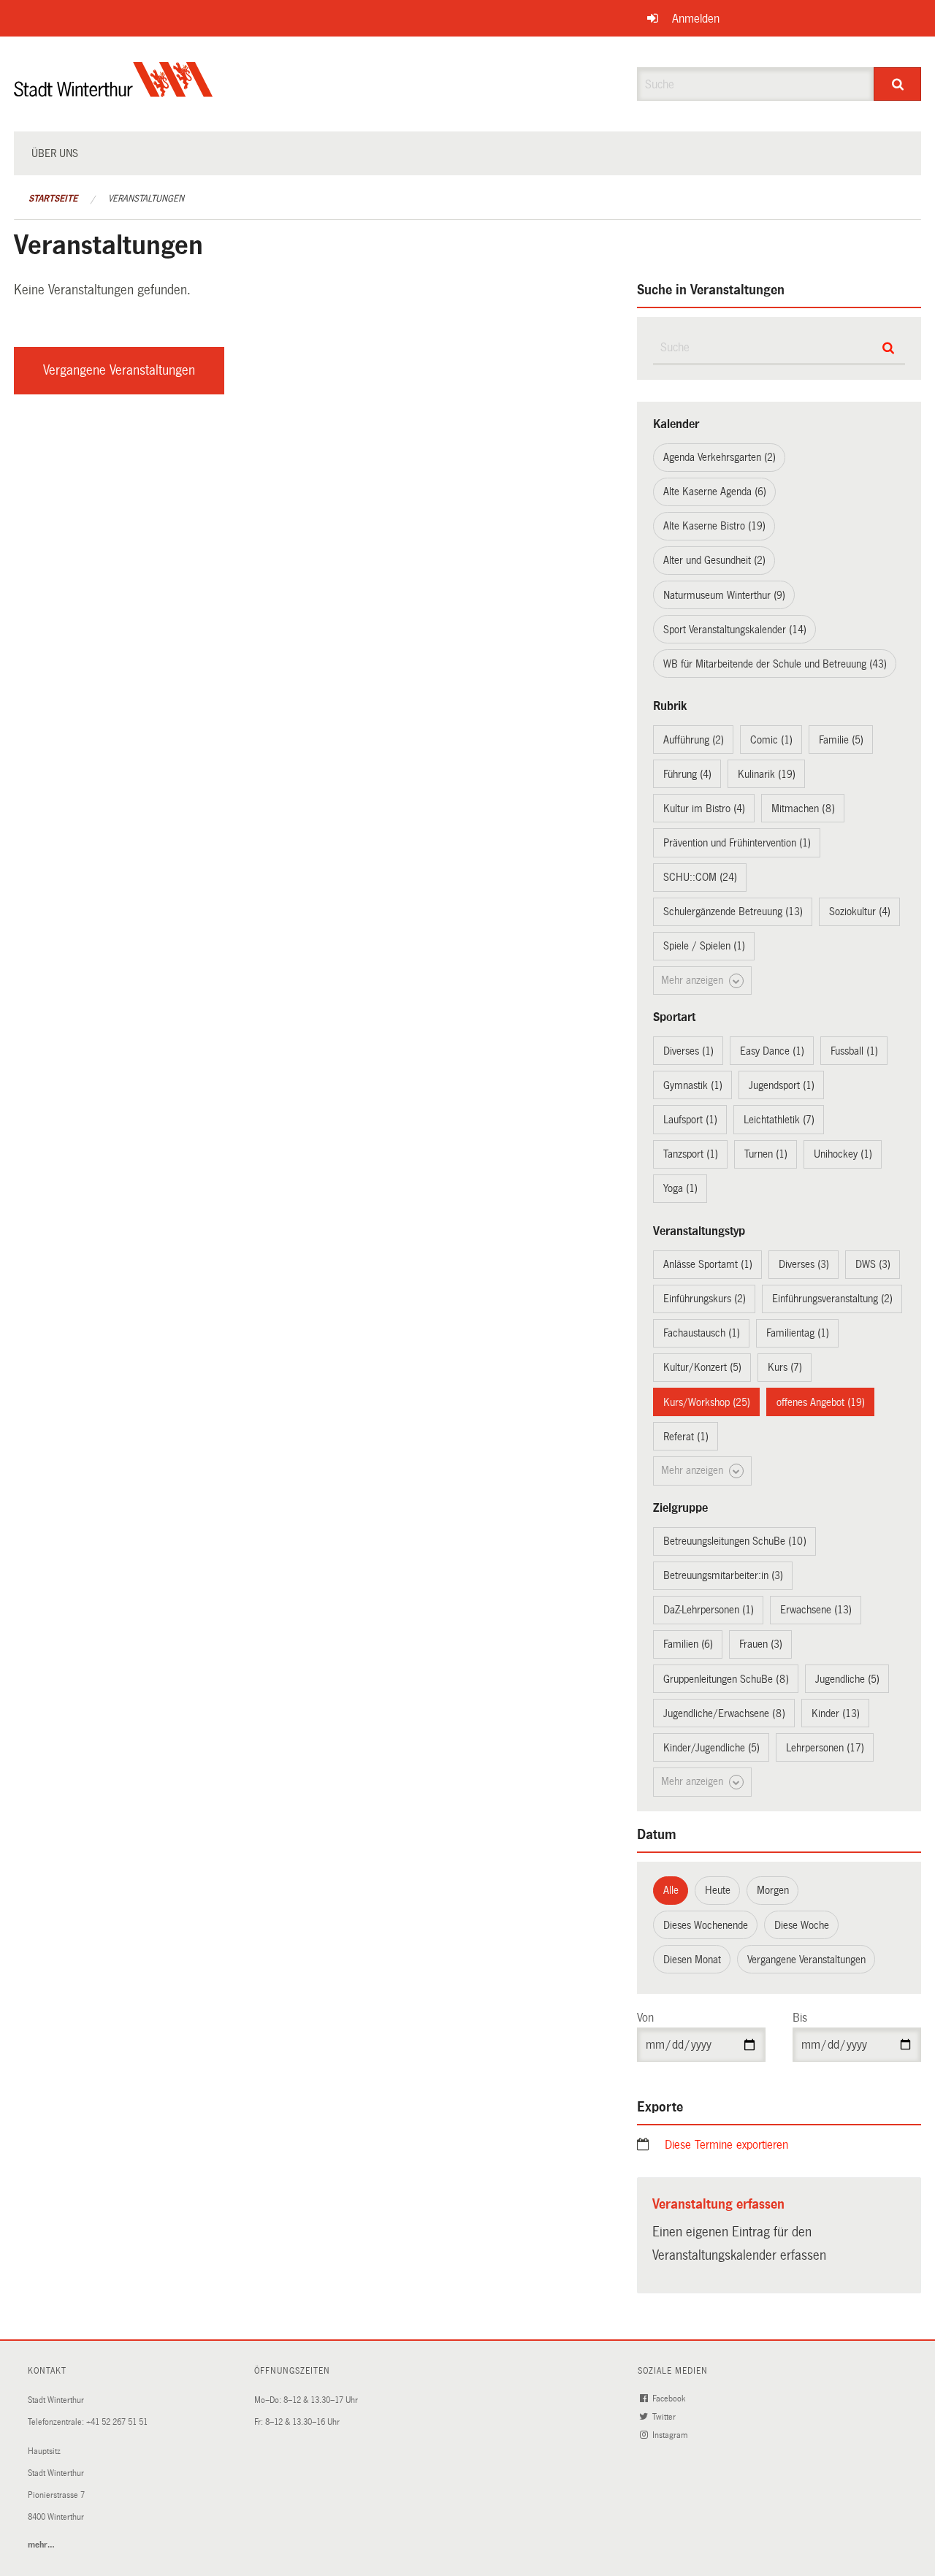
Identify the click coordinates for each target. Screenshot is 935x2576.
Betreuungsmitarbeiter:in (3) (723, 1575)
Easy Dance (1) (772, 1051)
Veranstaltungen (146, 199)
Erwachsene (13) (816, 1610)
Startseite (53, 199)
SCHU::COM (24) (700, 877)
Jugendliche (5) (847, 1679)
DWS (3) (873, 1264)
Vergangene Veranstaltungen (119, 370)
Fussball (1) (854, 1051)
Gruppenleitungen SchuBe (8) (726, 1679)
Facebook (670, 2399)
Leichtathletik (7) (779, 1120)
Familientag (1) (798, 1333)
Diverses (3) (804, 1264)
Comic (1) (771, 740)
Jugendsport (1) (782, 1085)
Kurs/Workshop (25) (707, 1402)
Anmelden (696, 19)
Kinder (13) (836, 1713)
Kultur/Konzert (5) (702, 1367)
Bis (800, 2018)
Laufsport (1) (690, 1120)
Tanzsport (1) (691, 1154)
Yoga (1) (680, 1188)
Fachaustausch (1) (702, 1333)
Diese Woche (802, 1925)
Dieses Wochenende (706, 1925)
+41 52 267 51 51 (117, 2422)
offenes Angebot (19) (821, 1402)
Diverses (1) (688, 1051)
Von (645, 2018)
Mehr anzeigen (694, 980)
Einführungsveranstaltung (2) (832, 1299)
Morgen (773, 1890)
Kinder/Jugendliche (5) (711, 1748)
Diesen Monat (692, 1960)
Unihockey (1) (843, 1154)
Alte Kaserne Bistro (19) (714, 526)
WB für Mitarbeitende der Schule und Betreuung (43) (775, 664)
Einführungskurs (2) (705, 1299)
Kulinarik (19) (767, 774)
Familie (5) (841, 740)
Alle (671, 1890)
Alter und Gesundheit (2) (714, 560)
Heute (718, 1890)
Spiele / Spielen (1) (704, 946)
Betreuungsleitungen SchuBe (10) (735, 1541)
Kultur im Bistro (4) (704, 809)
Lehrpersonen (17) (825, 1748)
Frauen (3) (761, 1644)
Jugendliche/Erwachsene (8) (724, 1713)
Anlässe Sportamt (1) (708, 1264)
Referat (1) (686, 1437)
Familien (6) (688, 1644)
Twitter (665, 2417)
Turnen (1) (766, 1154)
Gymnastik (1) (693, 1085)
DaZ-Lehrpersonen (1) (709, 1610)
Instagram (671, 2435)
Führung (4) (687, 774)
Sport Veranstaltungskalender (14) (735, 630)
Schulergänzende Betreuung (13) (733, 911)
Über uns (55, 153)
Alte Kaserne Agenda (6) (715, 492)
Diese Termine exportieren (726, 2145)
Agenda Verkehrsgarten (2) (720, 457)
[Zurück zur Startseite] (114, 92)
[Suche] (897, 84)
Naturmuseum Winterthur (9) (724, 595)
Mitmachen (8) (803, 809)
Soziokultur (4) (860, 911)
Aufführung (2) (694, 740)
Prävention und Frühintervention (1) (737, 843)
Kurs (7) (785, 1367)
